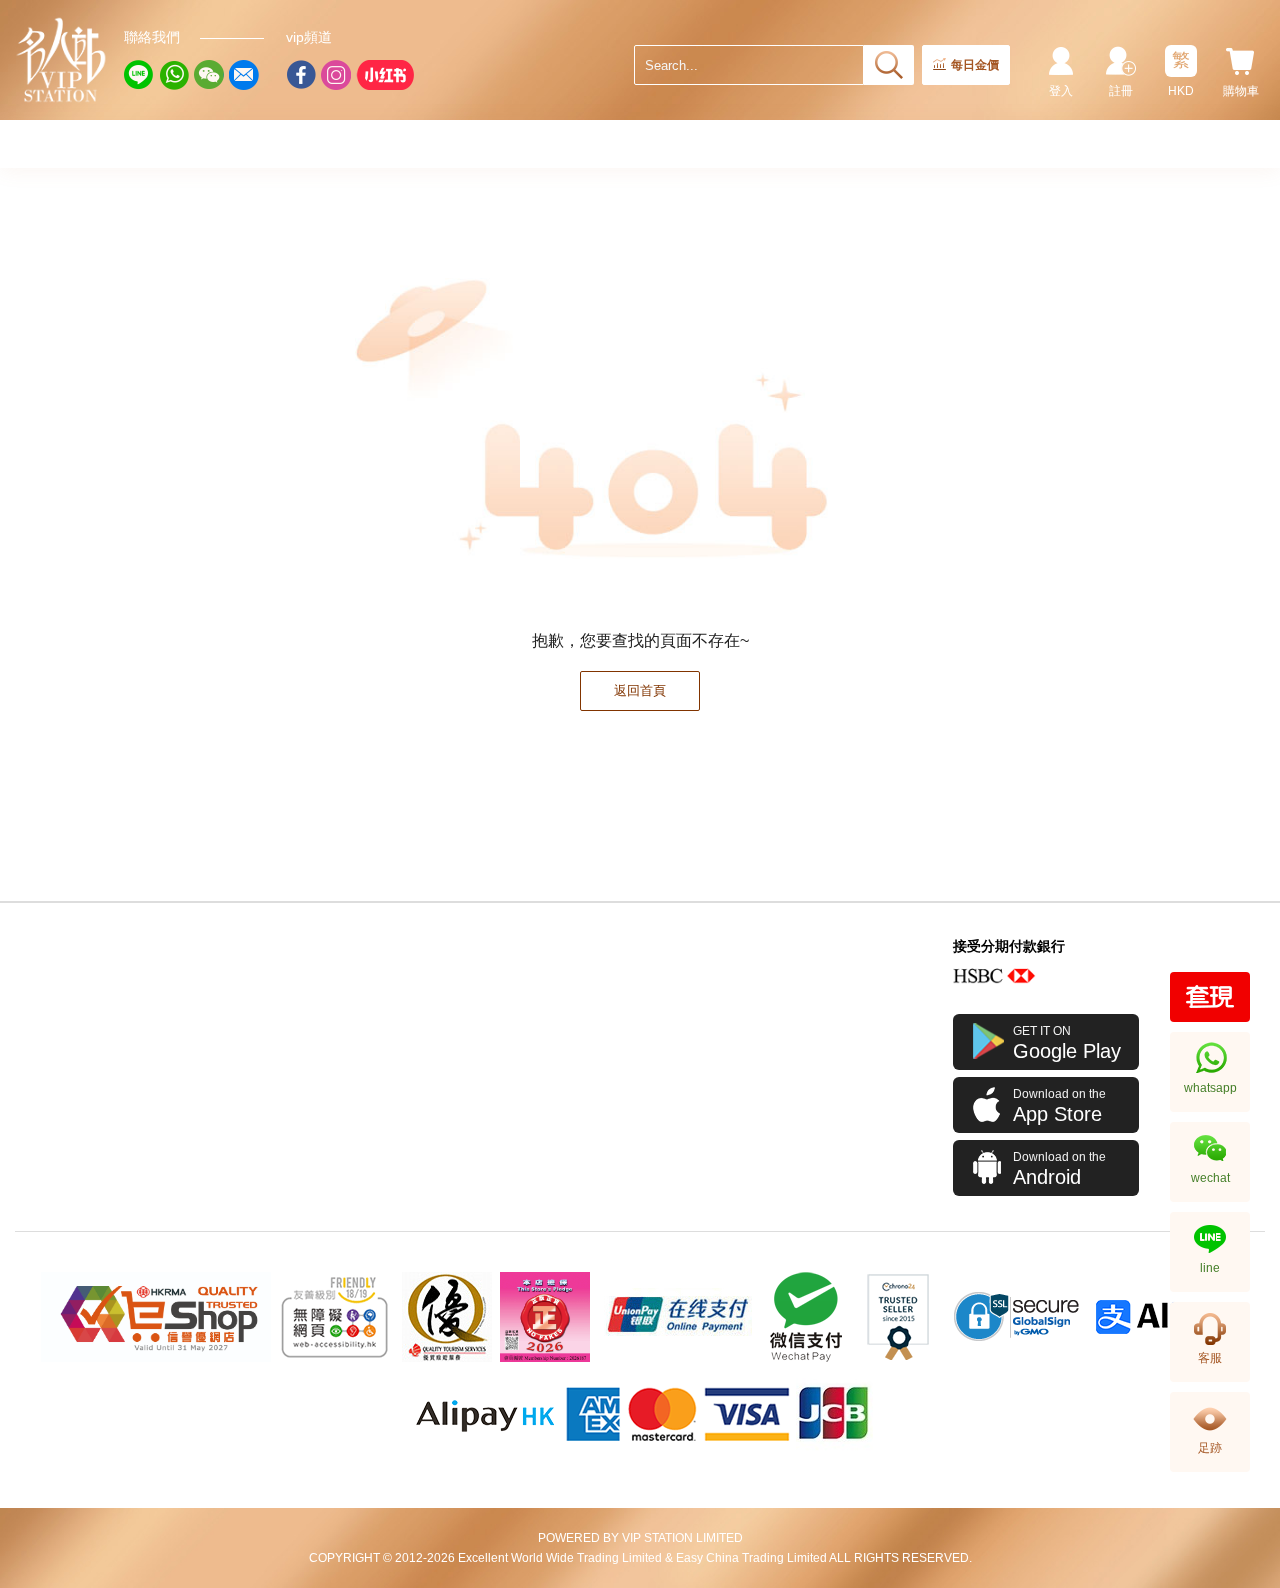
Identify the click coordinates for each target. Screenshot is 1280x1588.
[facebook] (301, 75)
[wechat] (209, 75)
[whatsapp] (174, 75)
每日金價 (975, 65)
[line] (139, 75)
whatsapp (1210, 1088)
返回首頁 (640, 690)
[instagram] (336, 75)
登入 (1061, 91)
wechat (1210, 1178)
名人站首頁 (62, 60)
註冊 (1121, 91)
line (1210, 1268)
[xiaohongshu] (385, 75)
